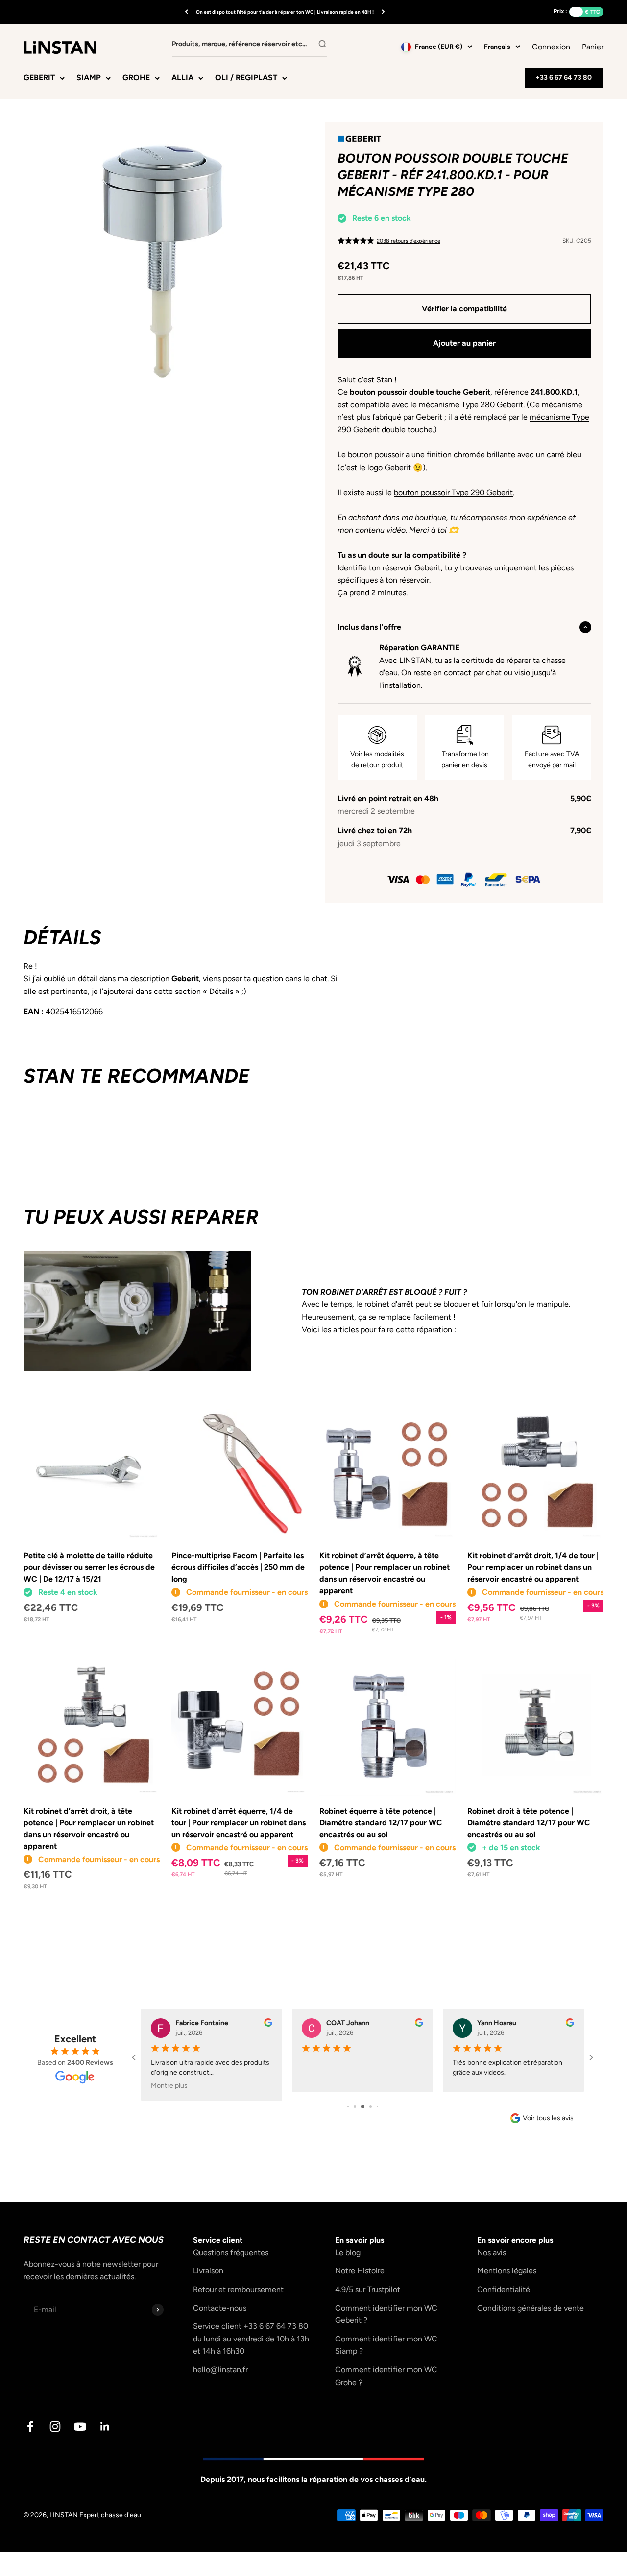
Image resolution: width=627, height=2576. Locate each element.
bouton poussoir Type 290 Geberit (453, 492)
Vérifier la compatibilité (464, 309)
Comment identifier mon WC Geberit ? (386, 2314)
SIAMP (89, 78)
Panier (593, 46)
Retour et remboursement (238, 2289)
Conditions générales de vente (531, 2308)
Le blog (348, 2253)
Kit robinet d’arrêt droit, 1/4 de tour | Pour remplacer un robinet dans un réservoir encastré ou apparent (533, 1567)
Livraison (208, 2271)
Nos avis (492, 2253)
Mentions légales (507, 2271)
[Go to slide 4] (371, 2107)
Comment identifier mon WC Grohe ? (386, 2376)
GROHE (136, 78)
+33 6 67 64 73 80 (564, 78)
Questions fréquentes (231, 2253)
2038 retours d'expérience (409, 241)
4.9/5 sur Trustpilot (368, 2289)
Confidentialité (504, 2289)
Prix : (560, 11)
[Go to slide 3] (363, 2107)
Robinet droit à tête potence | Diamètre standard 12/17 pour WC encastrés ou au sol (529, 1823)
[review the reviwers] (268, 2024)
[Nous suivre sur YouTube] (80, 2426)
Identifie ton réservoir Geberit (389, 568)
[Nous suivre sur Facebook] (30, 2426)
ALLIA (182, 78)
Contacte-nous (220, 2308)
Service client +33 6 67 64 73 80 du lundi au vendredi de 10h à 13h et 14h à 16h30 (251, 2339)
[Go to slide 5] (377, 2107)
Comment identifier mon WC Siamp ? (386, 2345)
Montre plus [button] (169, 2086)
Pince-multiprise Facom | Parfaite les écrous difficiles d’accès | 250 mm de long (238, 1567)
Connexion (551, 47)
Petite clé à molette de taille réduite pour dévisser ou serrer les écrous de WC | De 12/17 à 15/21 (89, 1567)
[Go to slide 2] (355, 2107)
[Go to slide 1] (348, 2107)
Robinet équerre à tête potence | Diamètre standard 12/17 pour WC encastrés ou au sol (381, 1823)
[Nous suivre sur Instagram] (55, 2426)
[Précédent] (186, 12)
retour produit (382, 765)
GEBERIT (39, 78)
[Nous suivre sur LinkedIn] (105, 2426)
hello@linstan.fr (220, 2370)
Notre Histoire (360, 2271)
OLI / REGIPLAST (246, 78)
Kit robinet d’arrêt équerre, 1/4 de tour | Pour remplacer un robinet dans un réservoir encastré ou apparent (239, 1823)
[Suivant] (383, 12)
